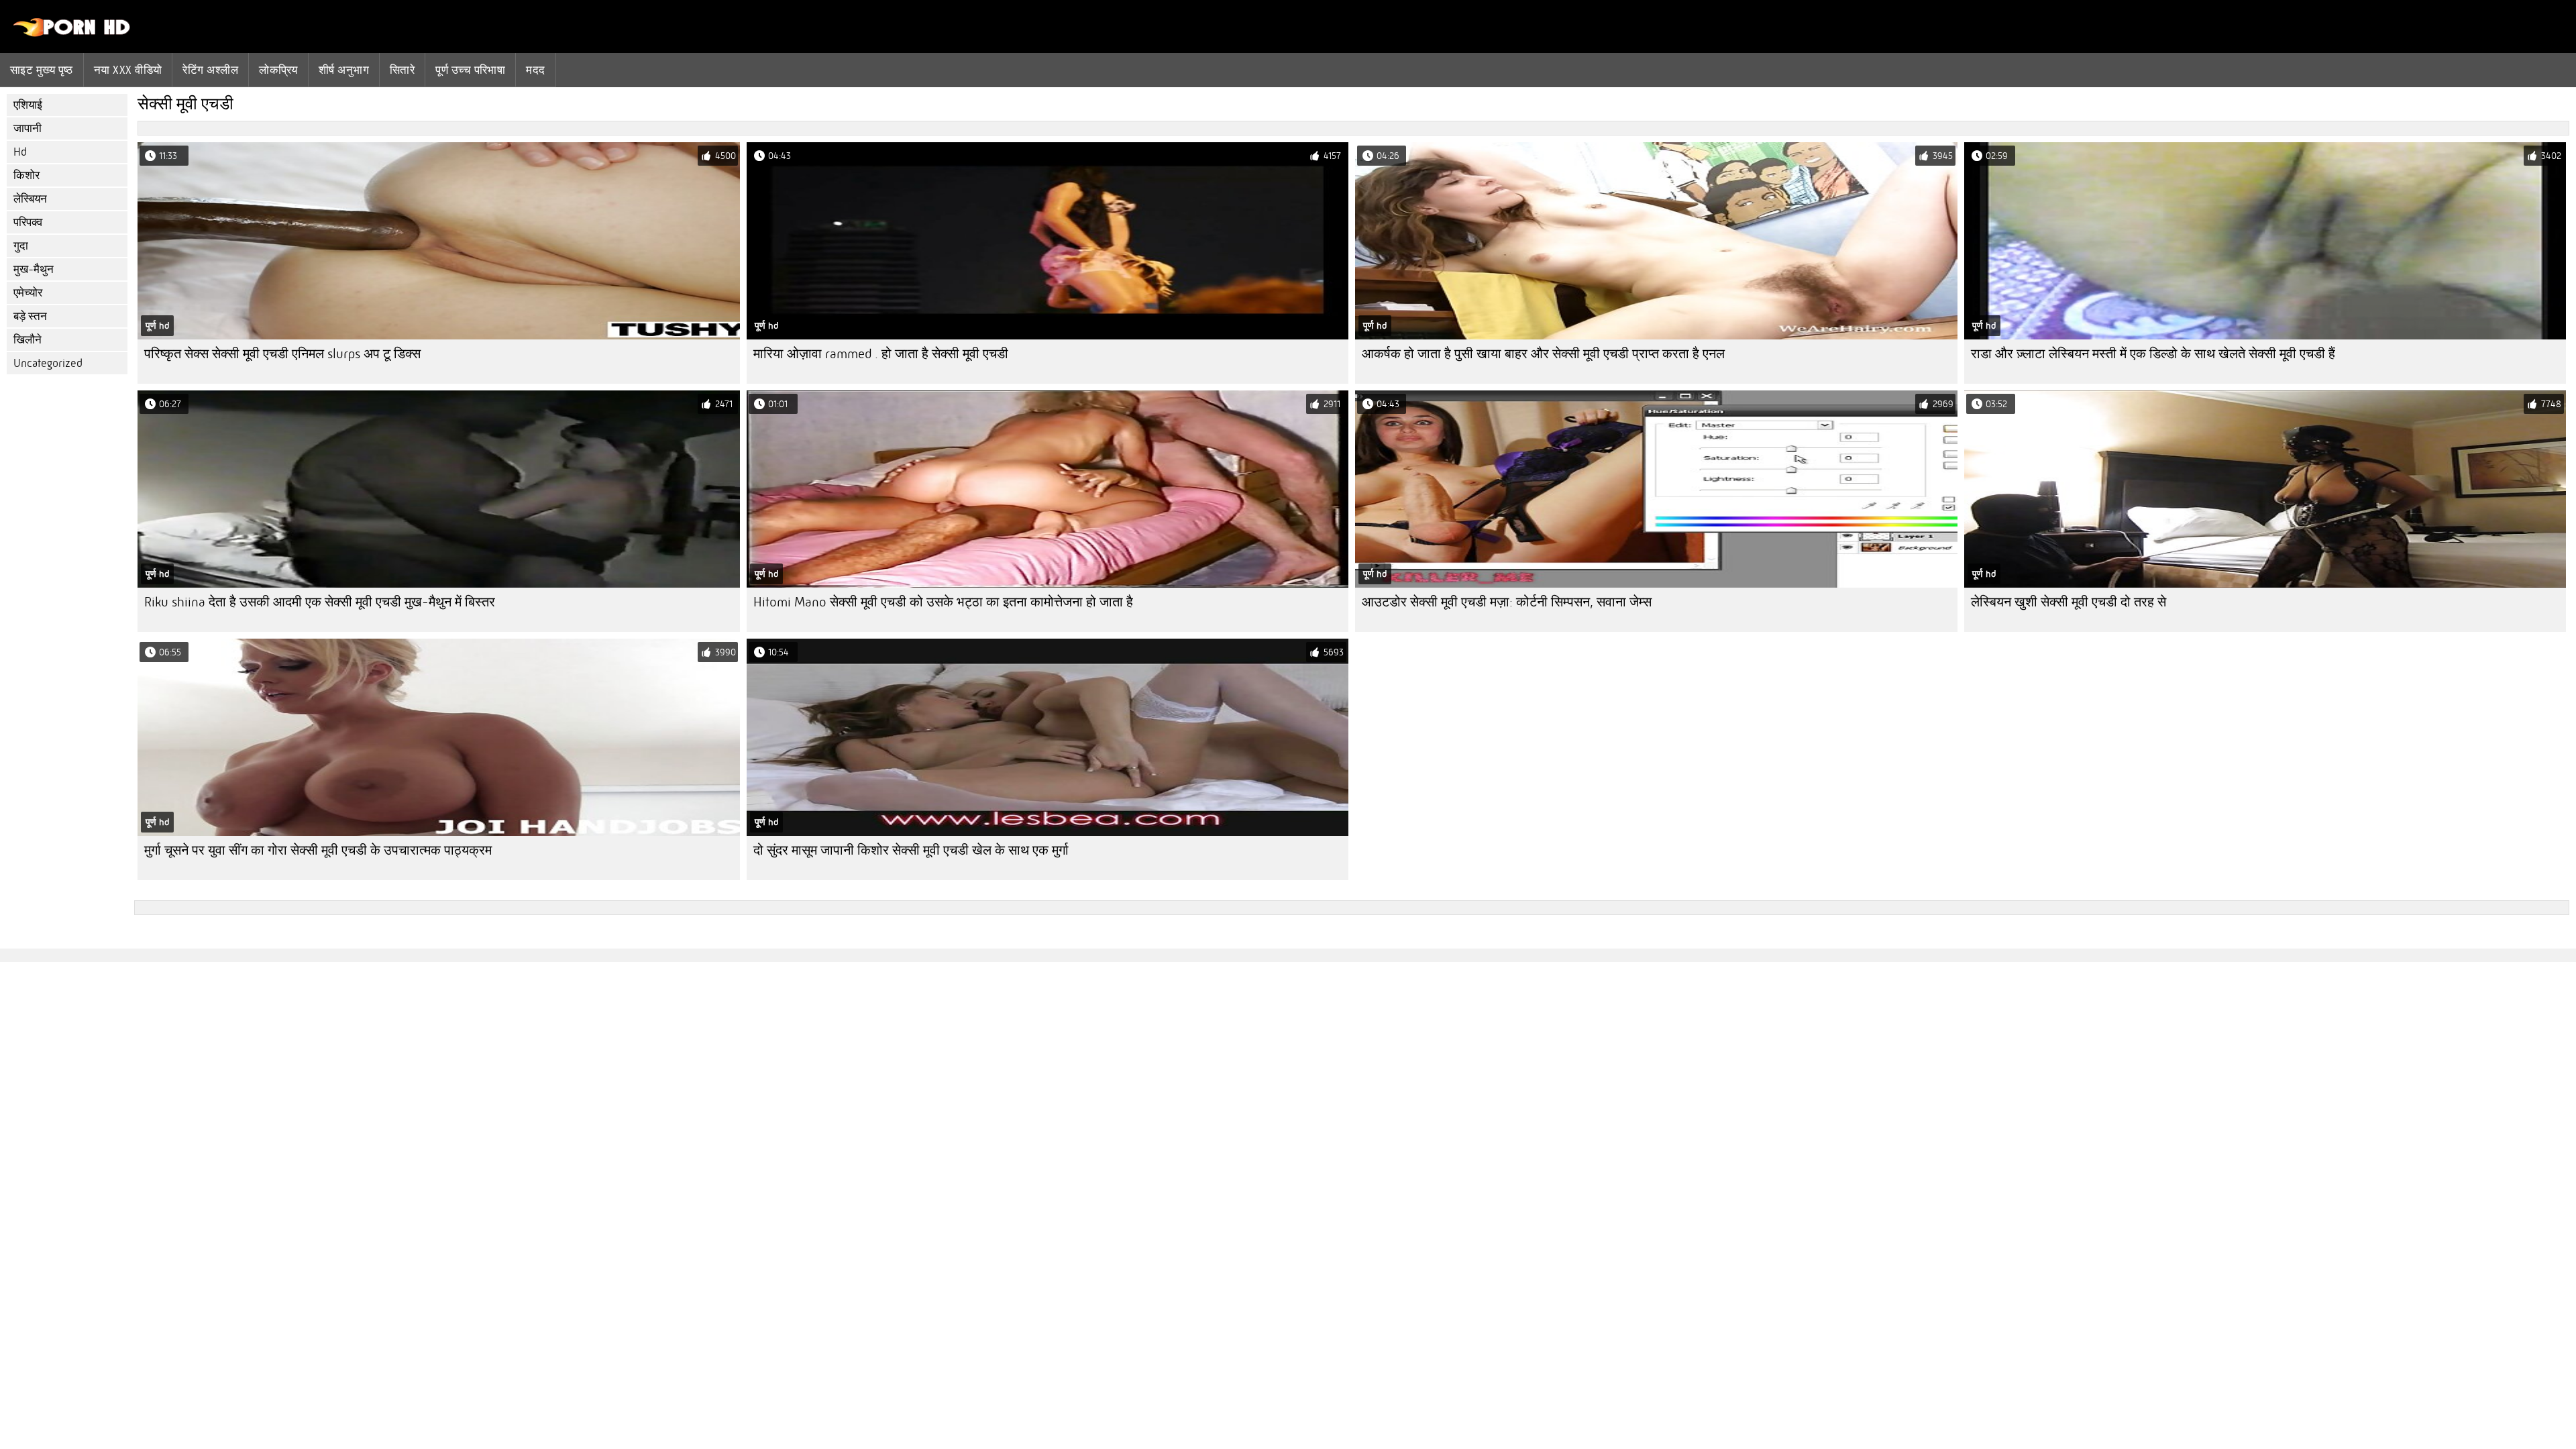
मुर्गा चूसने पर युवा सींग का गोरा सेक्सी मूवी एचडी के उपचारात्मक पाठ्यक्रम (318, 850)
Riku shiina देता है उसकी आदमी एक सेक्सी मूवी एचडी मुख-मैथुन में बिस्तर (320, 602)
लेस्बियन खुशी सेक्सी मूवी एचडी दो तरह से (2069, 602)
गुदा (21, 246)
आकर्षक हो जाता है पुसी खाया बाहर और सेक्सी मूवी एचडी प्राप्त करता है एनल (1543, 354)
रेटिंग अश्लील (210, 70)
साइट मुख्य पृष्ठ (42, 70)
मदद (535, 70)
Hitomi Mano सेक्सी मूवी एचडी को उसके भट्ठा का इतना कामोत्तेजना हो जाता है (943, 602)
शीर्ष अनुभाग (344, 70)
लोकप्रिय (278, 70)
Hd (20, 152)
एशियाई (28, 105)
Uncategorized (48, 363)
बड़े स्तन (30, 316)
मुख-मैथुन (34, 269)
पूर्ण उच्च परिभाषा (470, 70)
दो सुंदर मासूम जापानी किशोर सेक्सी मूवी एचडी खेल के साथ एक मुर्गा (911, 850)
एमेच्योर (28, 293)
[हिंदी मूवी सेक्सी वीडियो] (72, 34)
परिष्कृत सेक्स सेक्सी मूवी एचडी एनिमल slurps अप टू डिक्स (282, 354)
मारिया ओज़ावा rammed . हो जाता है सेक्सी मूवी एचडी (881, 354)
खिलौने (28, 340)
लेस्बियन (30, 199)
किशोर (26, 175)
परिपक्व (28, 222)
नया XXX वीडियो (128, 70)
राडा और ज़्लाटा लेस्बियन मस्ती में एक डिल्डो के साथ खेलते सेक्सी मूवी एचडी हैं (2153, 354)
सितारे (402, 70)
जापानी (28, 128)
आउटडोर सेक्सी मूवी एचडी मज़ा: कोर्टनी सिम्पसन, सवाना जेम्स (1507, 602)
